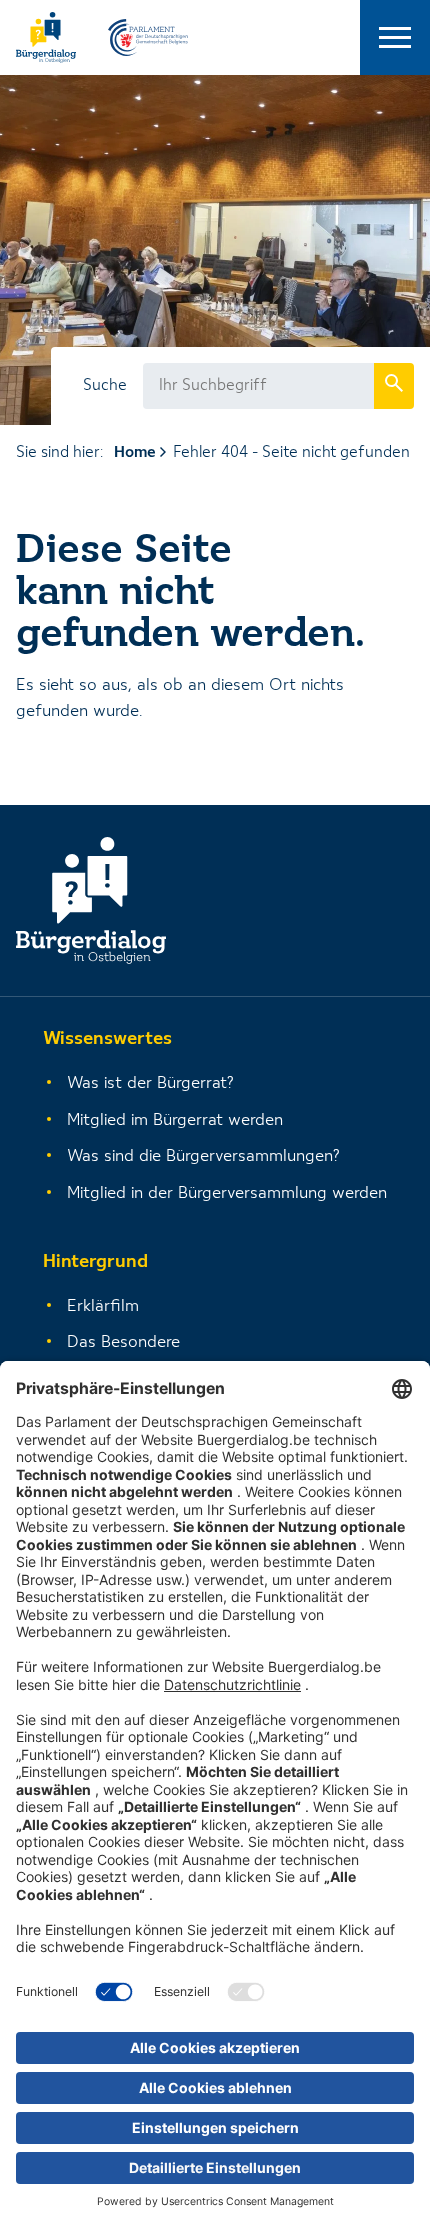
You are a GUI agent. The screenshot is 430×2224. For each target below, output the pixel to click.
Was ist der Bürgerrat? (150, 1083)
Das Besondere (123, 1342)
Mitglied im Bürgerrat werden (175, 1120)
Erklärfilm (103, 1306)
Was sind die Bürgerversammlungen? (203, 1156)
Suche (105, 386)
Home (135, 453)
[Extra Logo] (148, 37)
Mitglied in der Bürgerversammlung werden (227, 1193)
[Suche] (394, 385)
